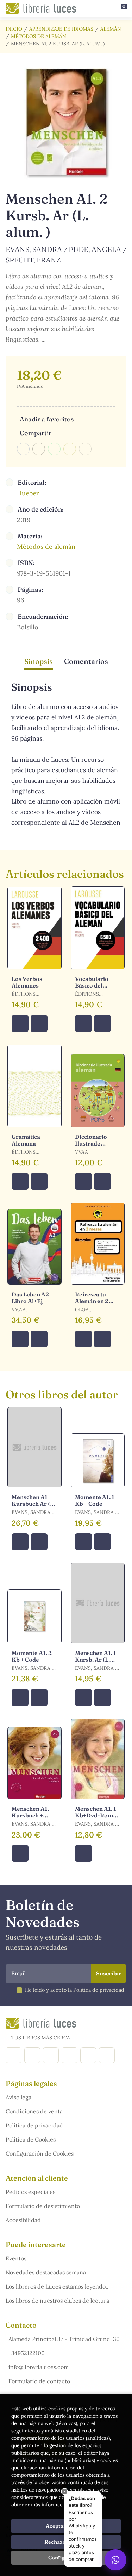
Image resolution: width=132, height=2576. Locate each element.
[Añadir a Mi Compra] (20, 1023)
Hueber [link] (28, 493)
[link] (39, 1023)
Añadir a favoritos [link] (47, 419)
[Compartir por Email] (70, 449)
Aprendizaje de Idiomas (61, 29)
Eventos (16, 2258)
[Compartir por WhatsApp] (54, 449)
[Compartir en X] (39, 449)
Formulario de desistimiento (43, 2206)
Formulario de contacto (39, 2381)
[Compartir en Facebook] (23, 449)
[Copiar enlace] (85, 449)
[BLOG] (70, 2055)
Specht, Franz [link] (33, 260)
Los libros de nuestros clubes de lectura (57, 2301)
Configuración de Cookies (40, 2153)
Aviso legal (19, 2097)
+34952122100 (27, 2353)
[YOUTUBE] (88, 2055)
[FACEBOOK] (14, 2055)
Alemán (111, 29)
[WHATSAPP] (107, 2055)
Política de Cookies (31, 2139)
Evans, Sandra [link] (34, 249)
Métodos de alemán (39, 36)
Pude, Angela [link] (95, 249)
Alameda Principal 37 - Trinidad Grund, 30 (64, 2339)
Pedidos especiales (30, 2192)
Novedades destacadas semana (46, 2272)
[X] (51, 2055)
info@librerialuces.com (39, 2367)
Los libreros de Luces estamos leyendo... (58, 2286)
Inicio (14, 29)
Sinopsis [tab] (39, 661)
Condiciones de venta (34, 2111)
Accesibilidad (23, 2220)
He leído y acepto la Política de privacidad (75, 1990)
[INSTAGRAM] (32, 2055)
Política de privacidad (34, 2125)
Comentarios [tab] (86, 661)
